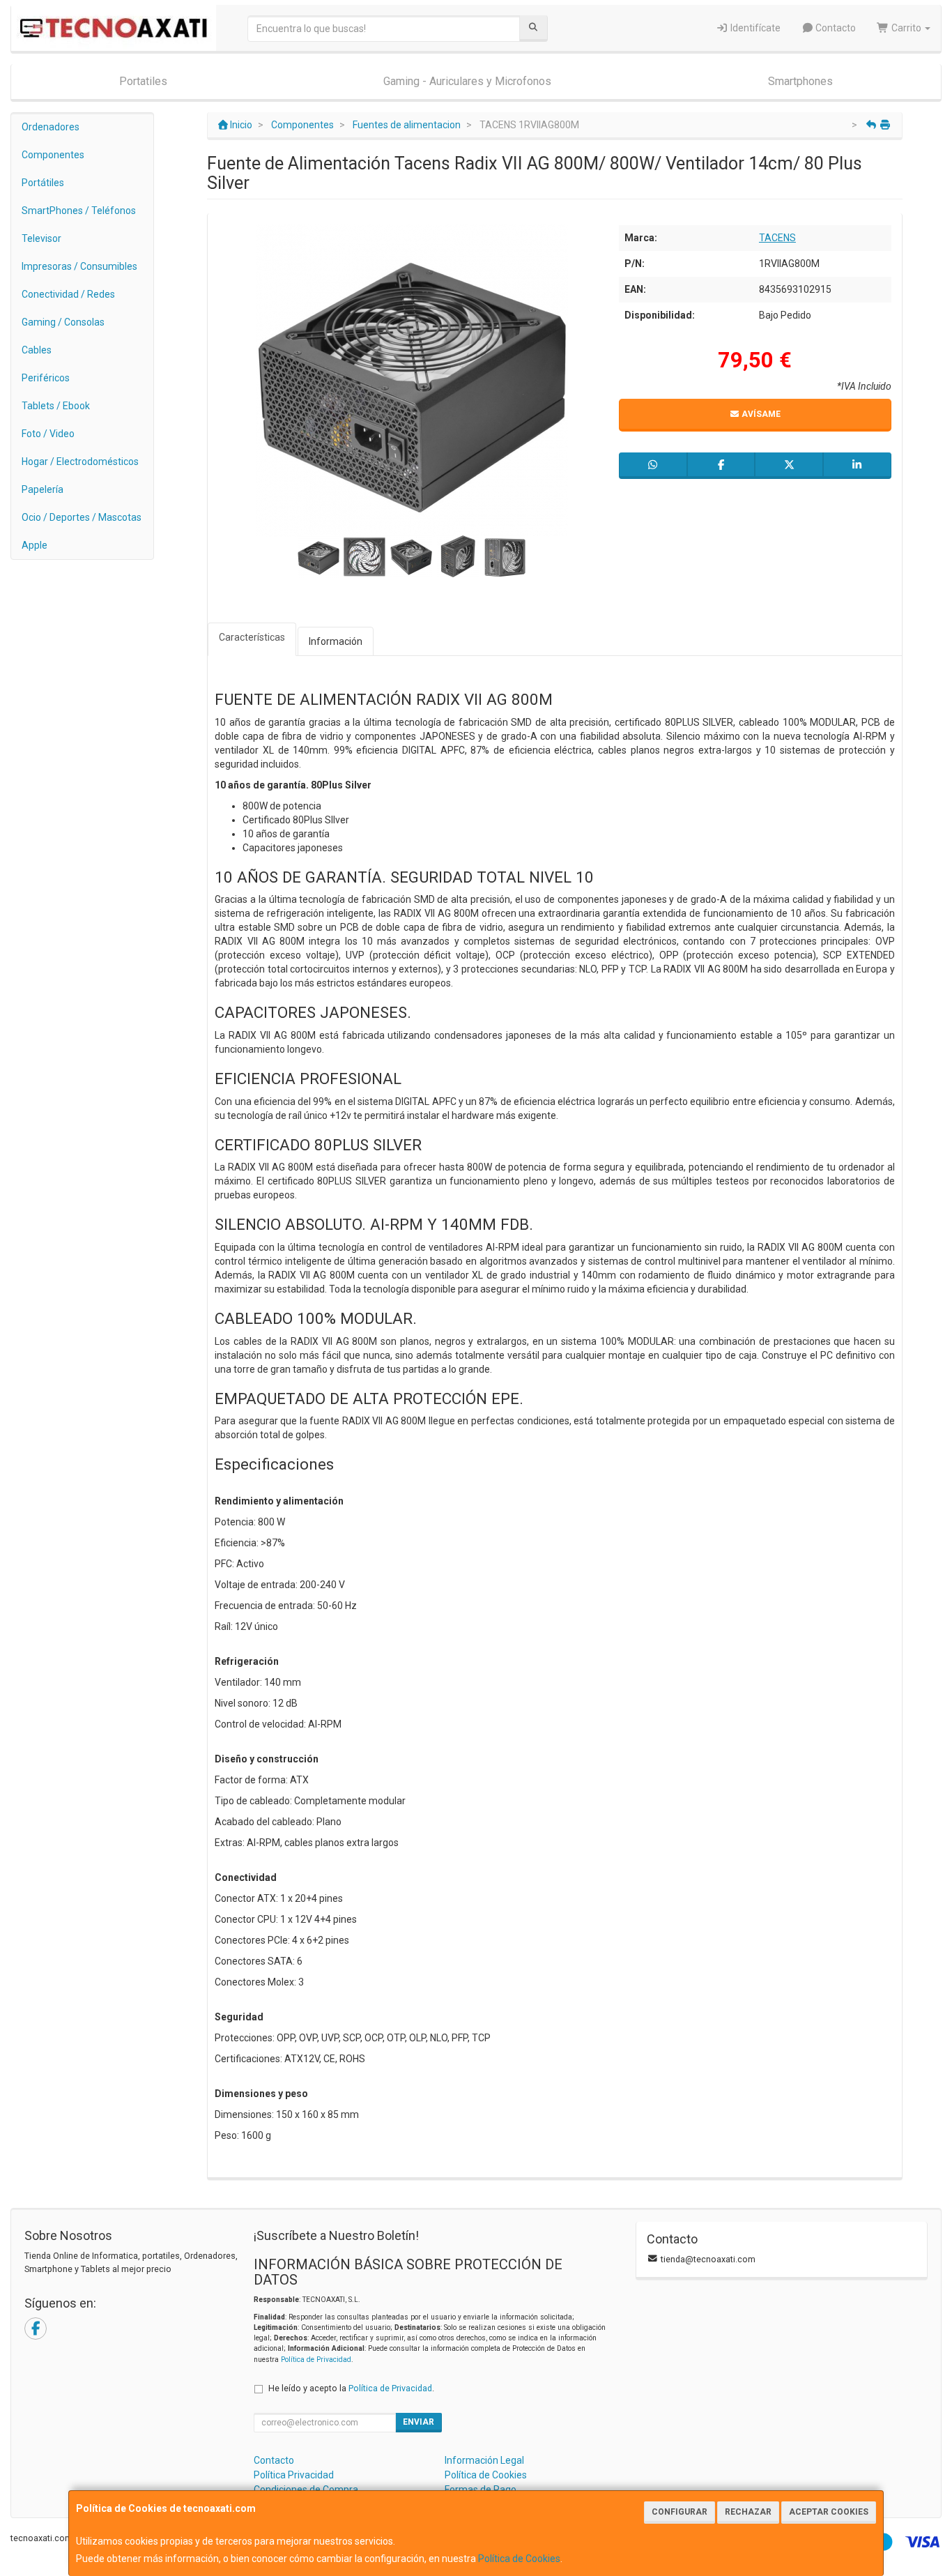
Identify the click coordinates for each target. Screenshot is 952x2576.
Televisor (41, 238)
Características (252, 637)
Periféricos (46, 378)
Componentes (53, 155)
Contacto (835, 28)
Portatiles (143, 81)
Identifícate (754, 28)
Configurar (680, 2512)
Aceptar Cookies (829, 2512)
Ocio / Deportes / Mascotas (82, 517)
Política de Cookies (519, 2559)
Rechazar (748, 2512)
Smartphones (800, 81)
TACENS (777, 238)
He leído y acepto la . (351, 2388)
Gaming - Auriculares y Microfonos (467, 81)
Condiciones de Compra (306, 2490)
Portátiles (43, 183)
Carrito (906, 28)
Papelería (43, 489)
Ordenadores (51, 127)
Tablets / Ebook (56, 406)
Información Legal (484, 2460)
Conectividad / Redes (68, 294)
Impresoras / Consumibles (79, 266)
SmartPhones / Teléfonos (79, 211)
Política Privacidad (294, 2475)
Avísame (760, 414)
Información (336, 641)
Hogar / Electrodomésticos (80, 462)
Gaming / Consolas (63, 322)
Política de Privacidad (316, 2360)
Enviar (419, 2422)
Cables (37, 350)
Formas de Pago (481, 2490)
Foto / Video (48, 434)
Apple (34, 545)
